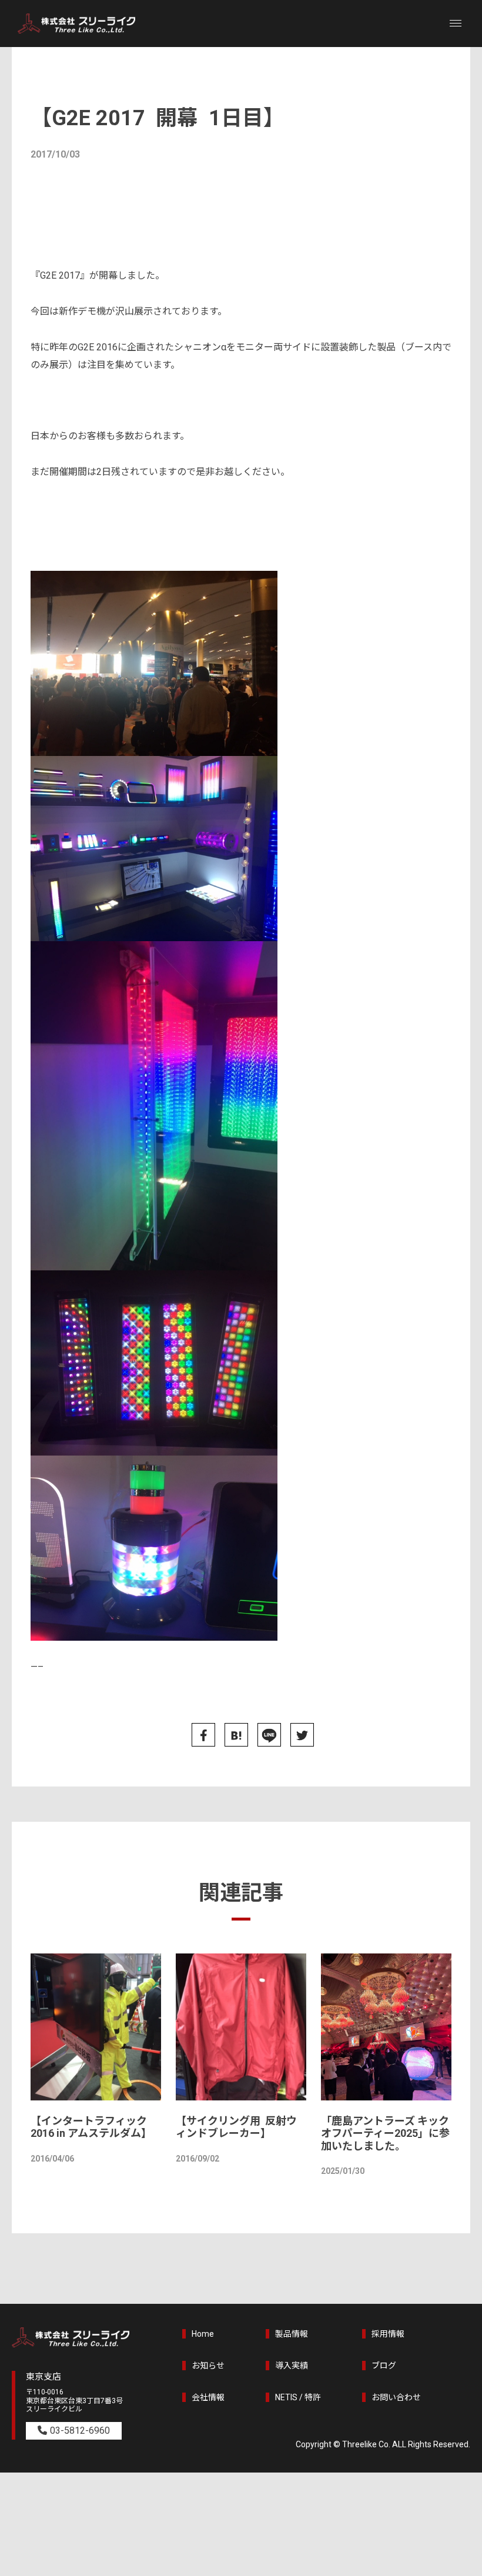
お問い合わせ (396, 2397)
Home (203, 2334)
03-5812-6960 (80, 2431)
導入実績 (292, 2366)
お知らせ (208, 2366)
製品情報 (292, 2334)
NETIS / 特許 (298, 2397)
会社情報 (208, 2397)
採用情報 (388, 2334)
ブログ (384, 2366)
